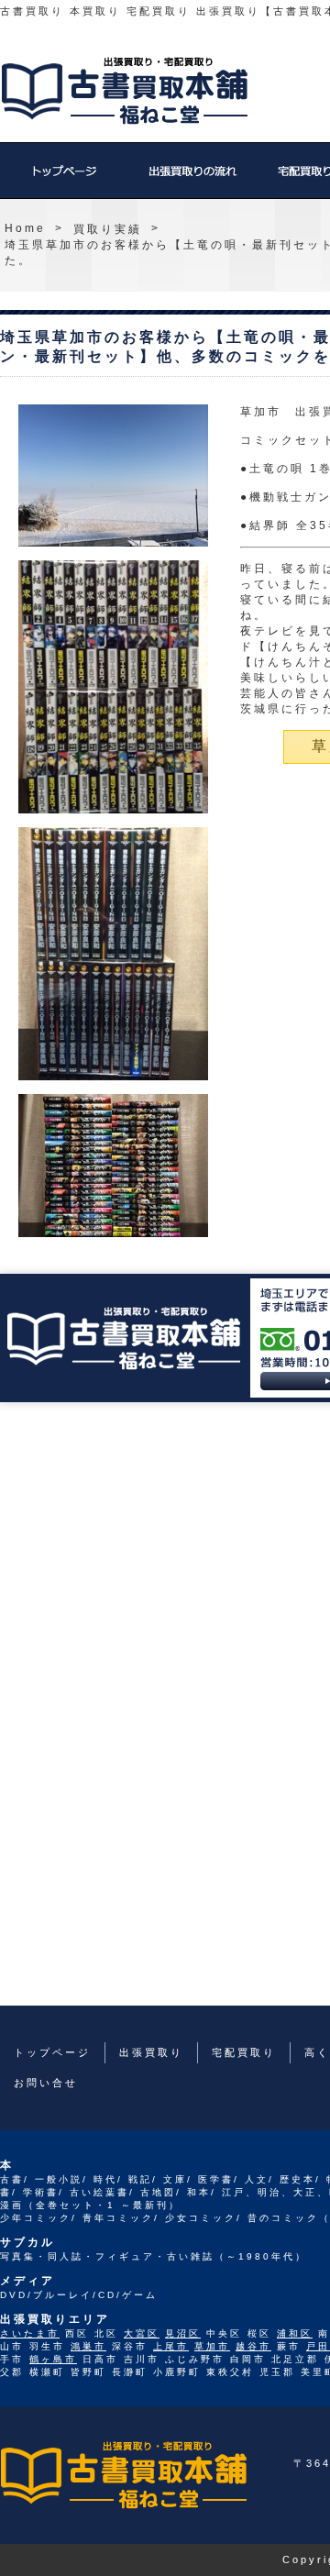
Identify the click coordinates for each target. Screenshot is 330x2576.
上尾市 (171, 2346)
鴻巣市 (88, 2346)
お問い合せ (46, 2083)
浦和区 (295, 2333)
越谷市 (253, 2346)
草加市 (212, 2346)
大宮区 (142, 2333)
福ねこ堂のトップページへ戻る (125, 91)
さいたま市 (30, 2333)
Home (25, 228)
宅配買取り (244, 2052)
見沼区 (183, 2333)
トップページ (64, 180)
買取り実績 (108, 229)
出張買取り (192, 180)
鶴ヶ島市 (53, 2359)
